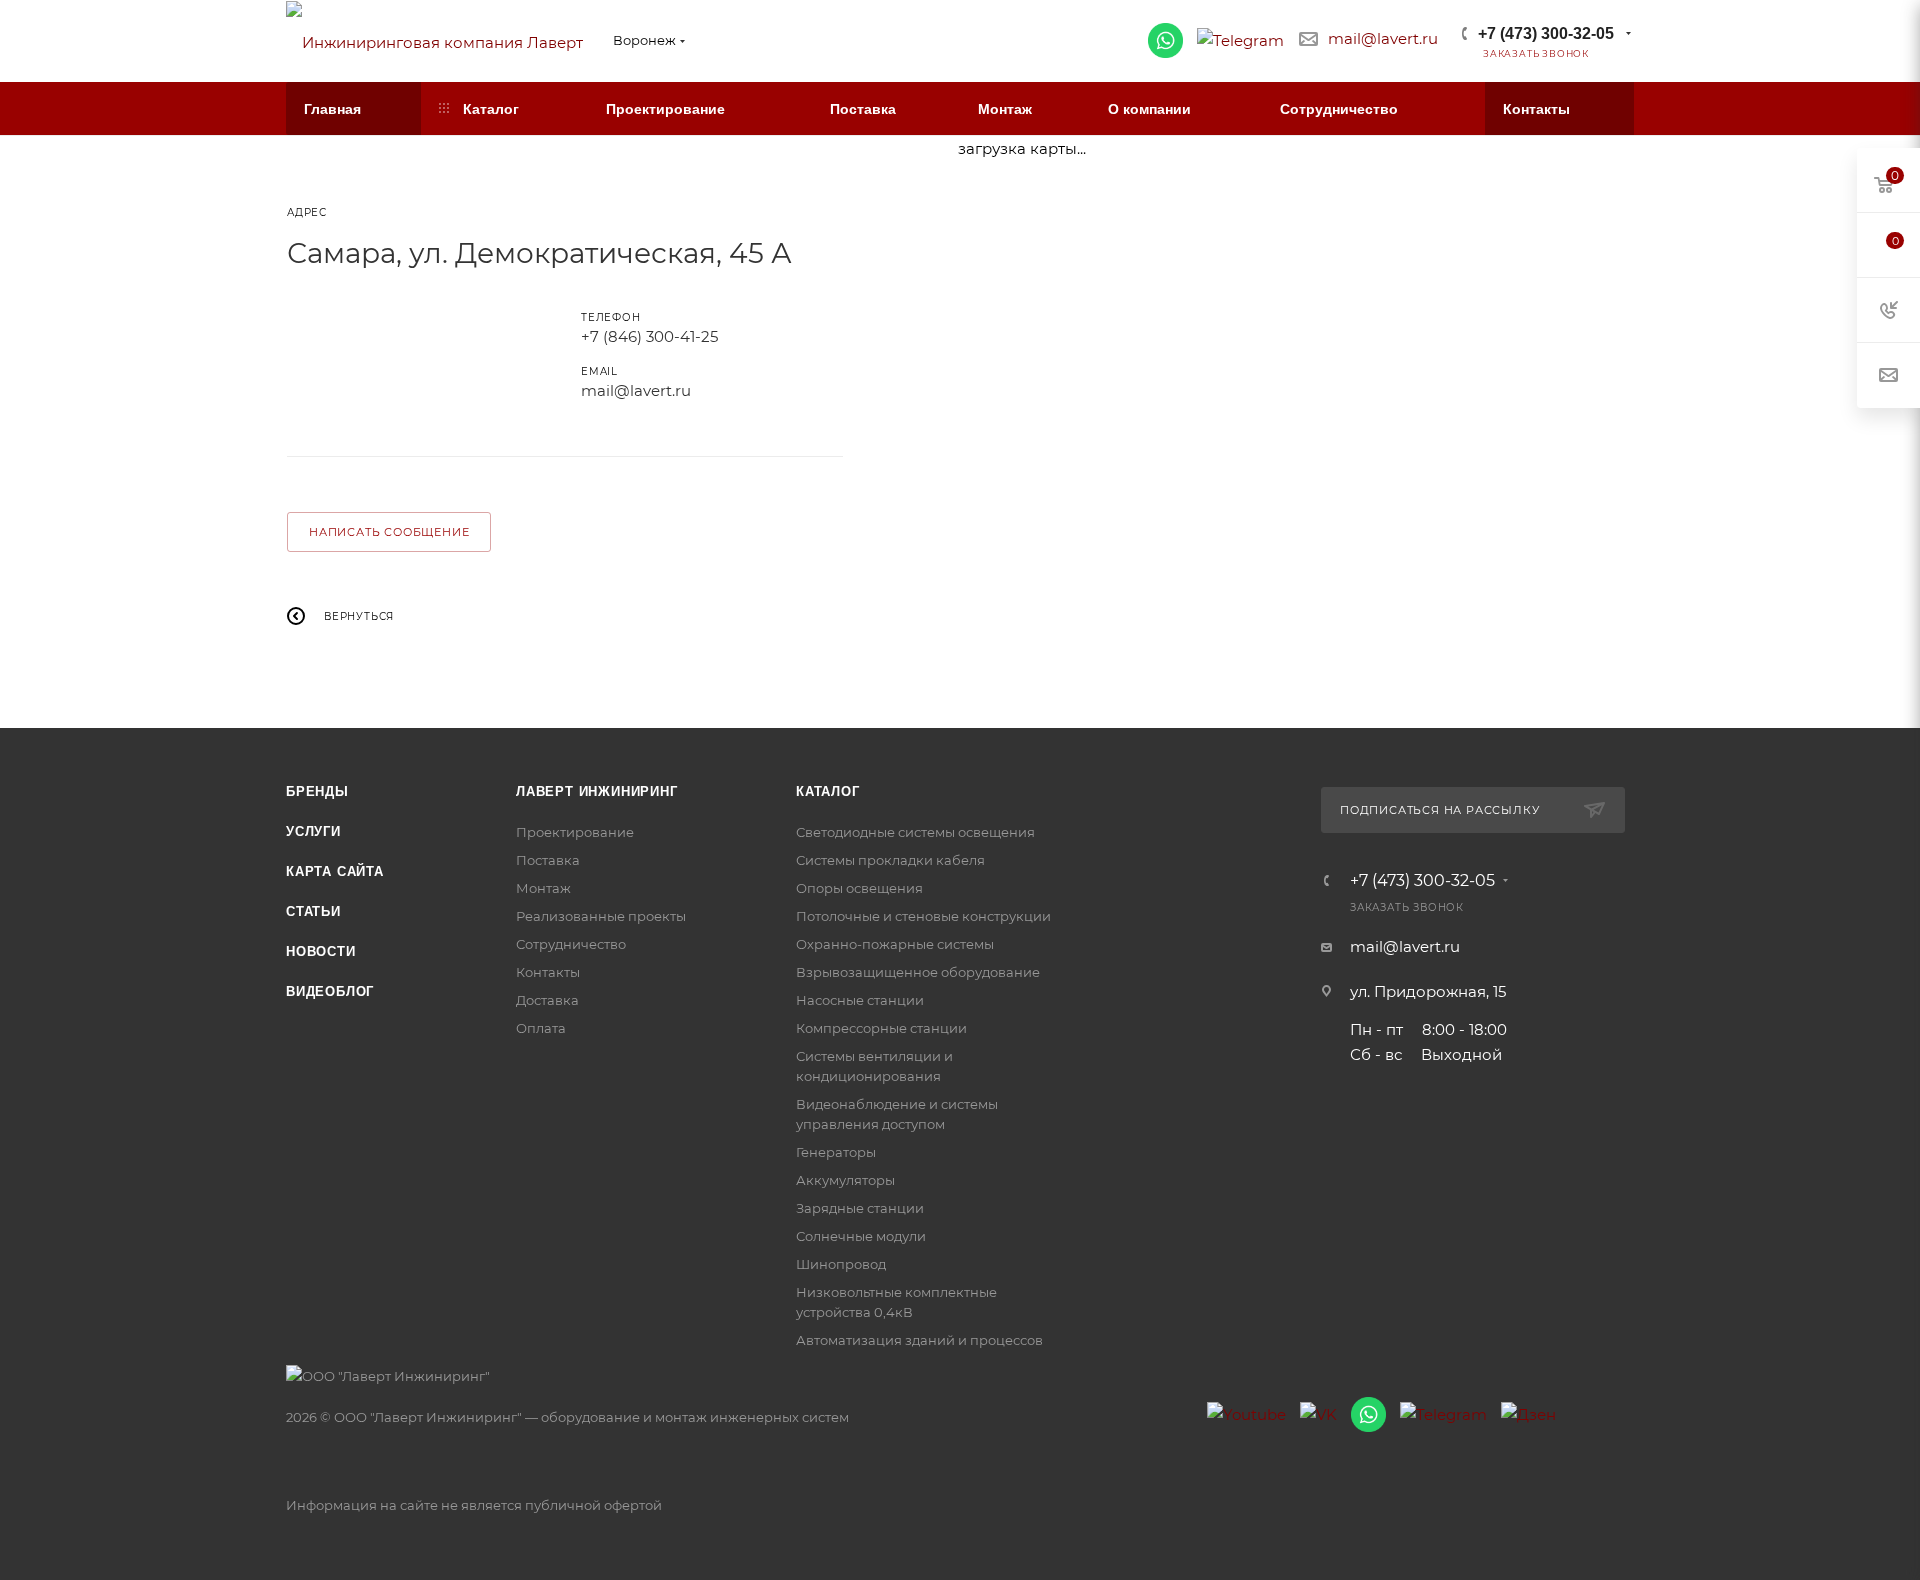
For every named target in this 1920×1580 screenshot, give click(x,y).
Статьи (313, 911)
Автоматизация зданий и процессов (919, 1340)
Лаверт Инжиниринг (597, 791)
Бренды (317, 791)
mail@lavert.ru (1383, 38)
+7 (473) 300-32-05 (1546, 33)
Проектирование (575, 832)
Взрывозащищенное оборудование (918, 972)
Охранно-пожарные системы (895, 944)
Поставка (548, 860)
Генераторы (836, 1152)
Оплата (541, 1028)
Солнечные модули (861, 1236)
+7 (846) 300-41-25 (649, 336)
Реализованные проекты (601, 916)
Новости (321, 951)
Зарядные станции (860, 1208)
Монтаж (543, 888)
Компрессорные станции (881, 1028)
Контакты (548, 972)
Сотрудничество (571, 944)
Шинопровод (841, 1264)
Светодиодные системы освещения (915, 832)
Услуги (313, 831)
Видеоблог (330, 991)
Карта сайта (335, 871)
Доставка (547, 1000)
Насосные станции (860, 1000)
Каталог (828, 791)
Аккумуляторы (845, 1180)
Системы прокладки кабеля (890, 860)
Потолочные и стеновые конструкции (923, 916)
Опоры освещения (859, 888)
